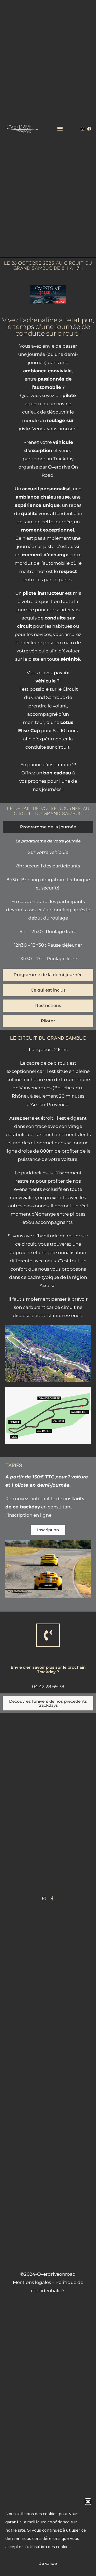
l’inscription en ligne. (29, 1515)
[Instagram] (83, 129)
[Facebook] (89, 129)
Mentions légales (32, 2282)
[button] (88, 2502)
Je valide (48, 2563)
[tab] (48, 827)
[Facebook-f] (52, 1898)
